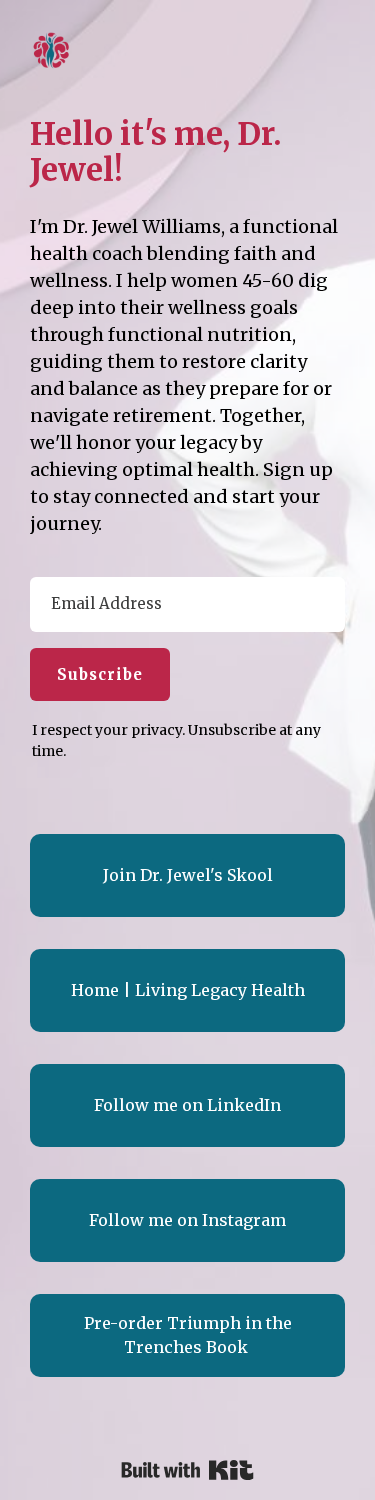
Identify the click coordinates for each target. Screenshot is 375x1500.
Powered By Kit (187, 1470)
